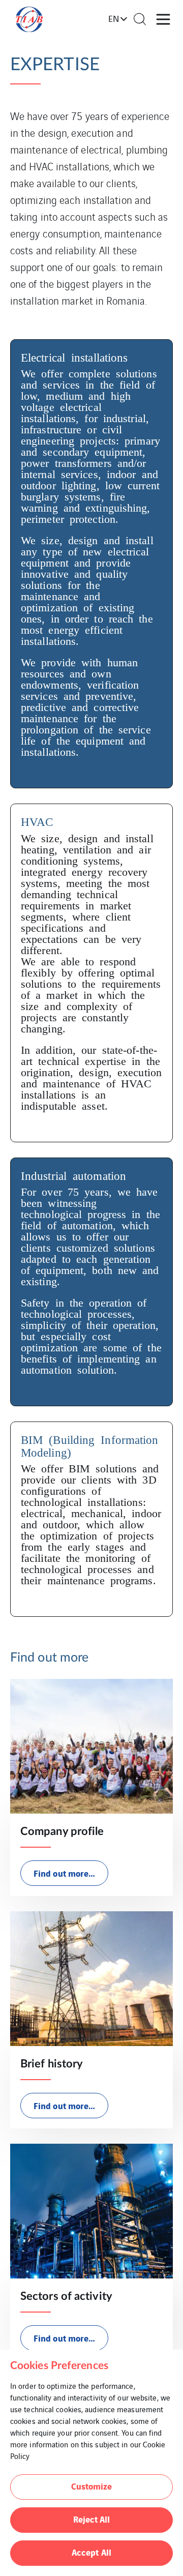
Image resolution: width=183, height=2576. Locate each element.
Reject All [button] (92, 2519)
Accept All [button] (91, 2552)
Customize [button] (92, 2486)
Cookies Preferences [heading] (59, 2366)
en (114, 18)
